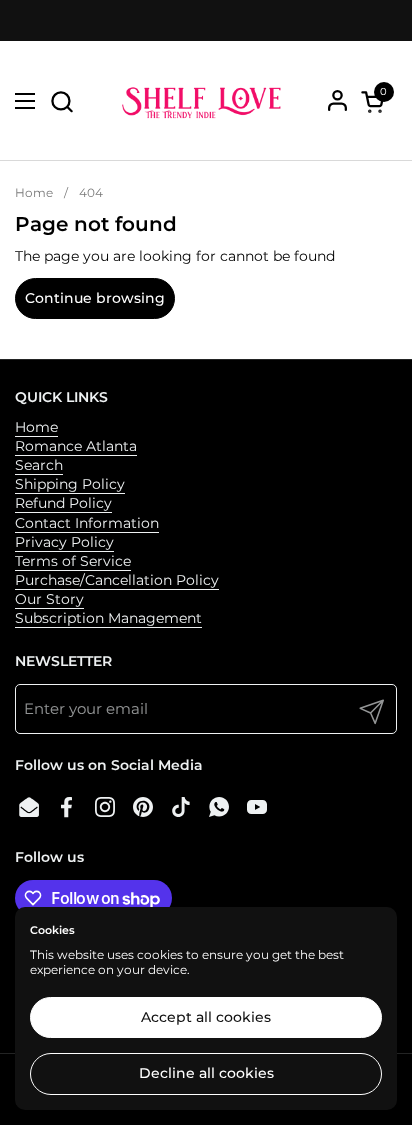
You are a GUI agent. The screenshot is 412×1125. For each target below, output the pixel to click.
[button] (61, 101)
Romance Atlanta (76, 446)
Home (36, 427)
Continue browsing (95, 298)
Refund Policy (63, 503)
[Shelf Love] (204, 101)
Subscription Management (108, 618)
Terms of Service (73, 561)
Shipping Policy (70, 484)
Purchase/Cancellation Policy (117, 580)
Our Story (49, 599)
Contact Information (87, 523)
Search (39, 465)
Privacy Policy (64, 542)
